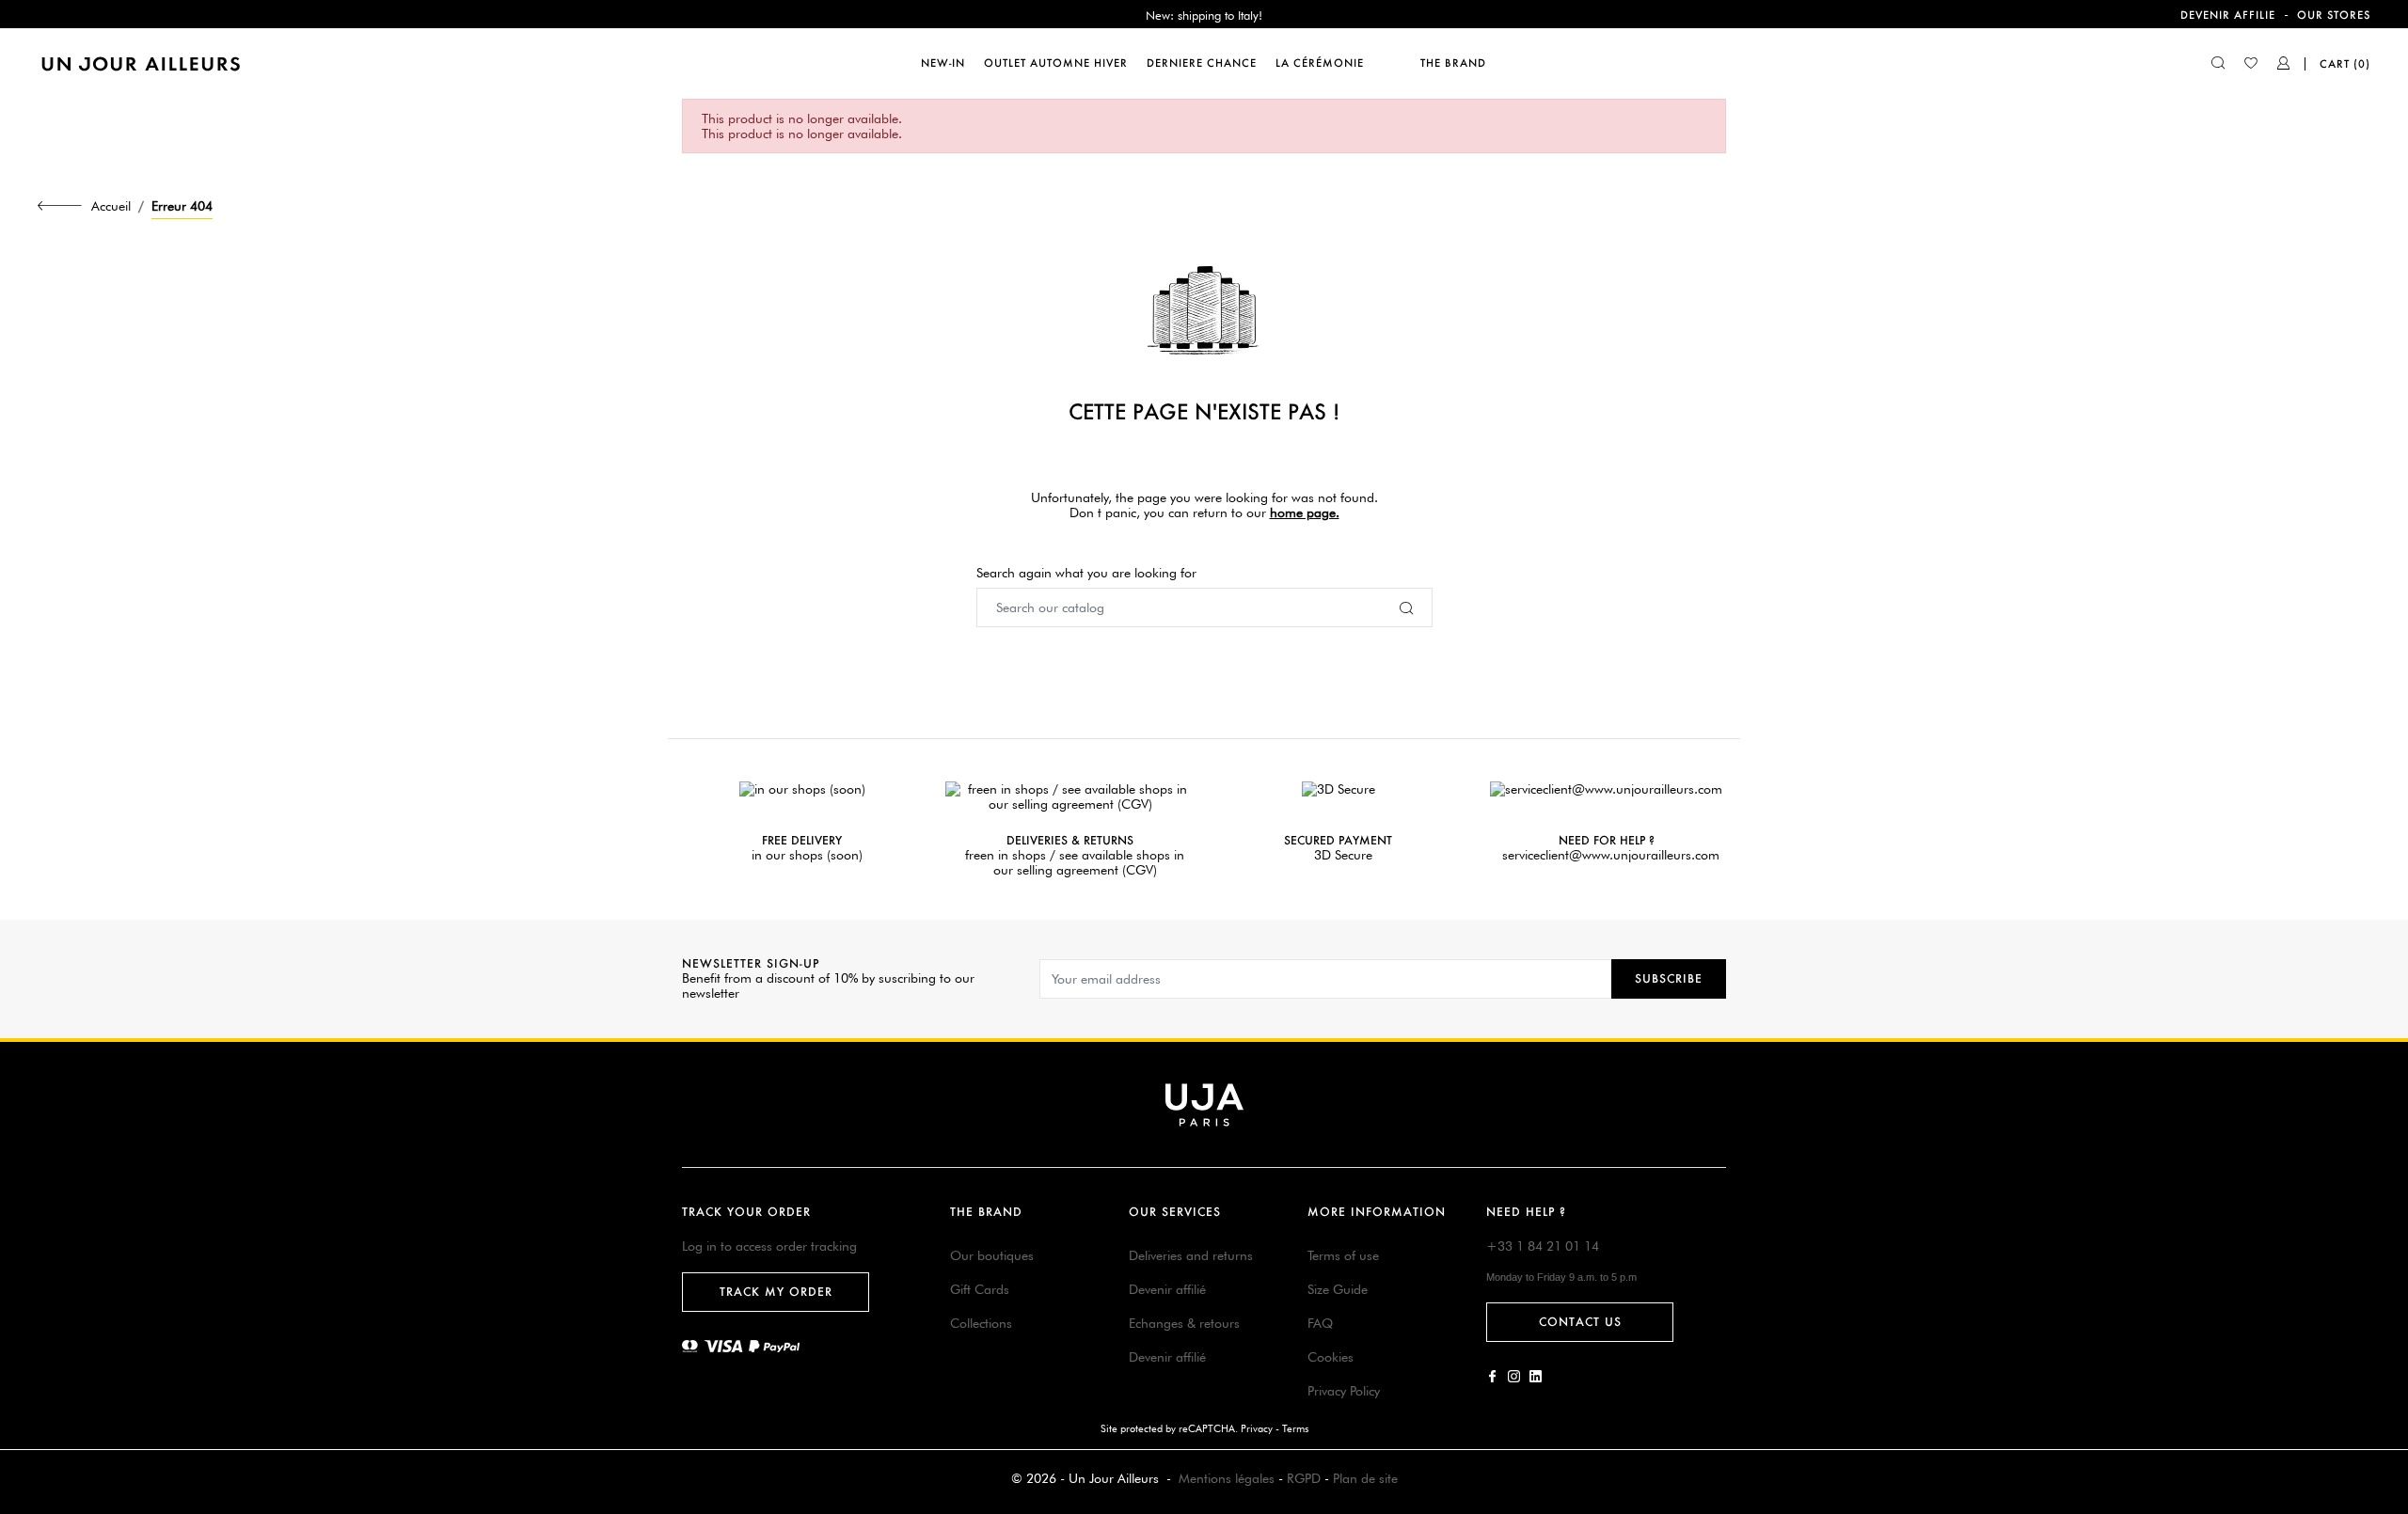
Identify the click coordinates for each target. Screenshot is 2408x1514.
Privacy (1257, 1428)
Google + (1536, 1376)
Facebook (1492, 1376)
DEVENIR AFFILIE (2228, 15)
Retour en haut (2383, 1235)
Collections (981, 1323)
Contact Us (1580, 1322)
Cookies (1331, 1357)
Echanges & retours (1184, 1323)
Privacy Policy (1344, 1391)
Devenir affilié (1167, 1289)
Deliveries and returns (1191, 1255)
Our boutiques (992, 1255)
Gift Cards (980, 1289)
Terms (1295, 1428)
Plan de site (1365, 1478)
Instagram (1514, 1376)
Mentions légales (1227, 1478)
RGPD (1304, 1478)
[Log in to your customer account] (2284, 65)
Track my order (776, 1292)
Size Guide (1338, 1289)
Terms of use (1343, 1255)
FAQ (1320, 1323)
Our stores (2334, 15)
